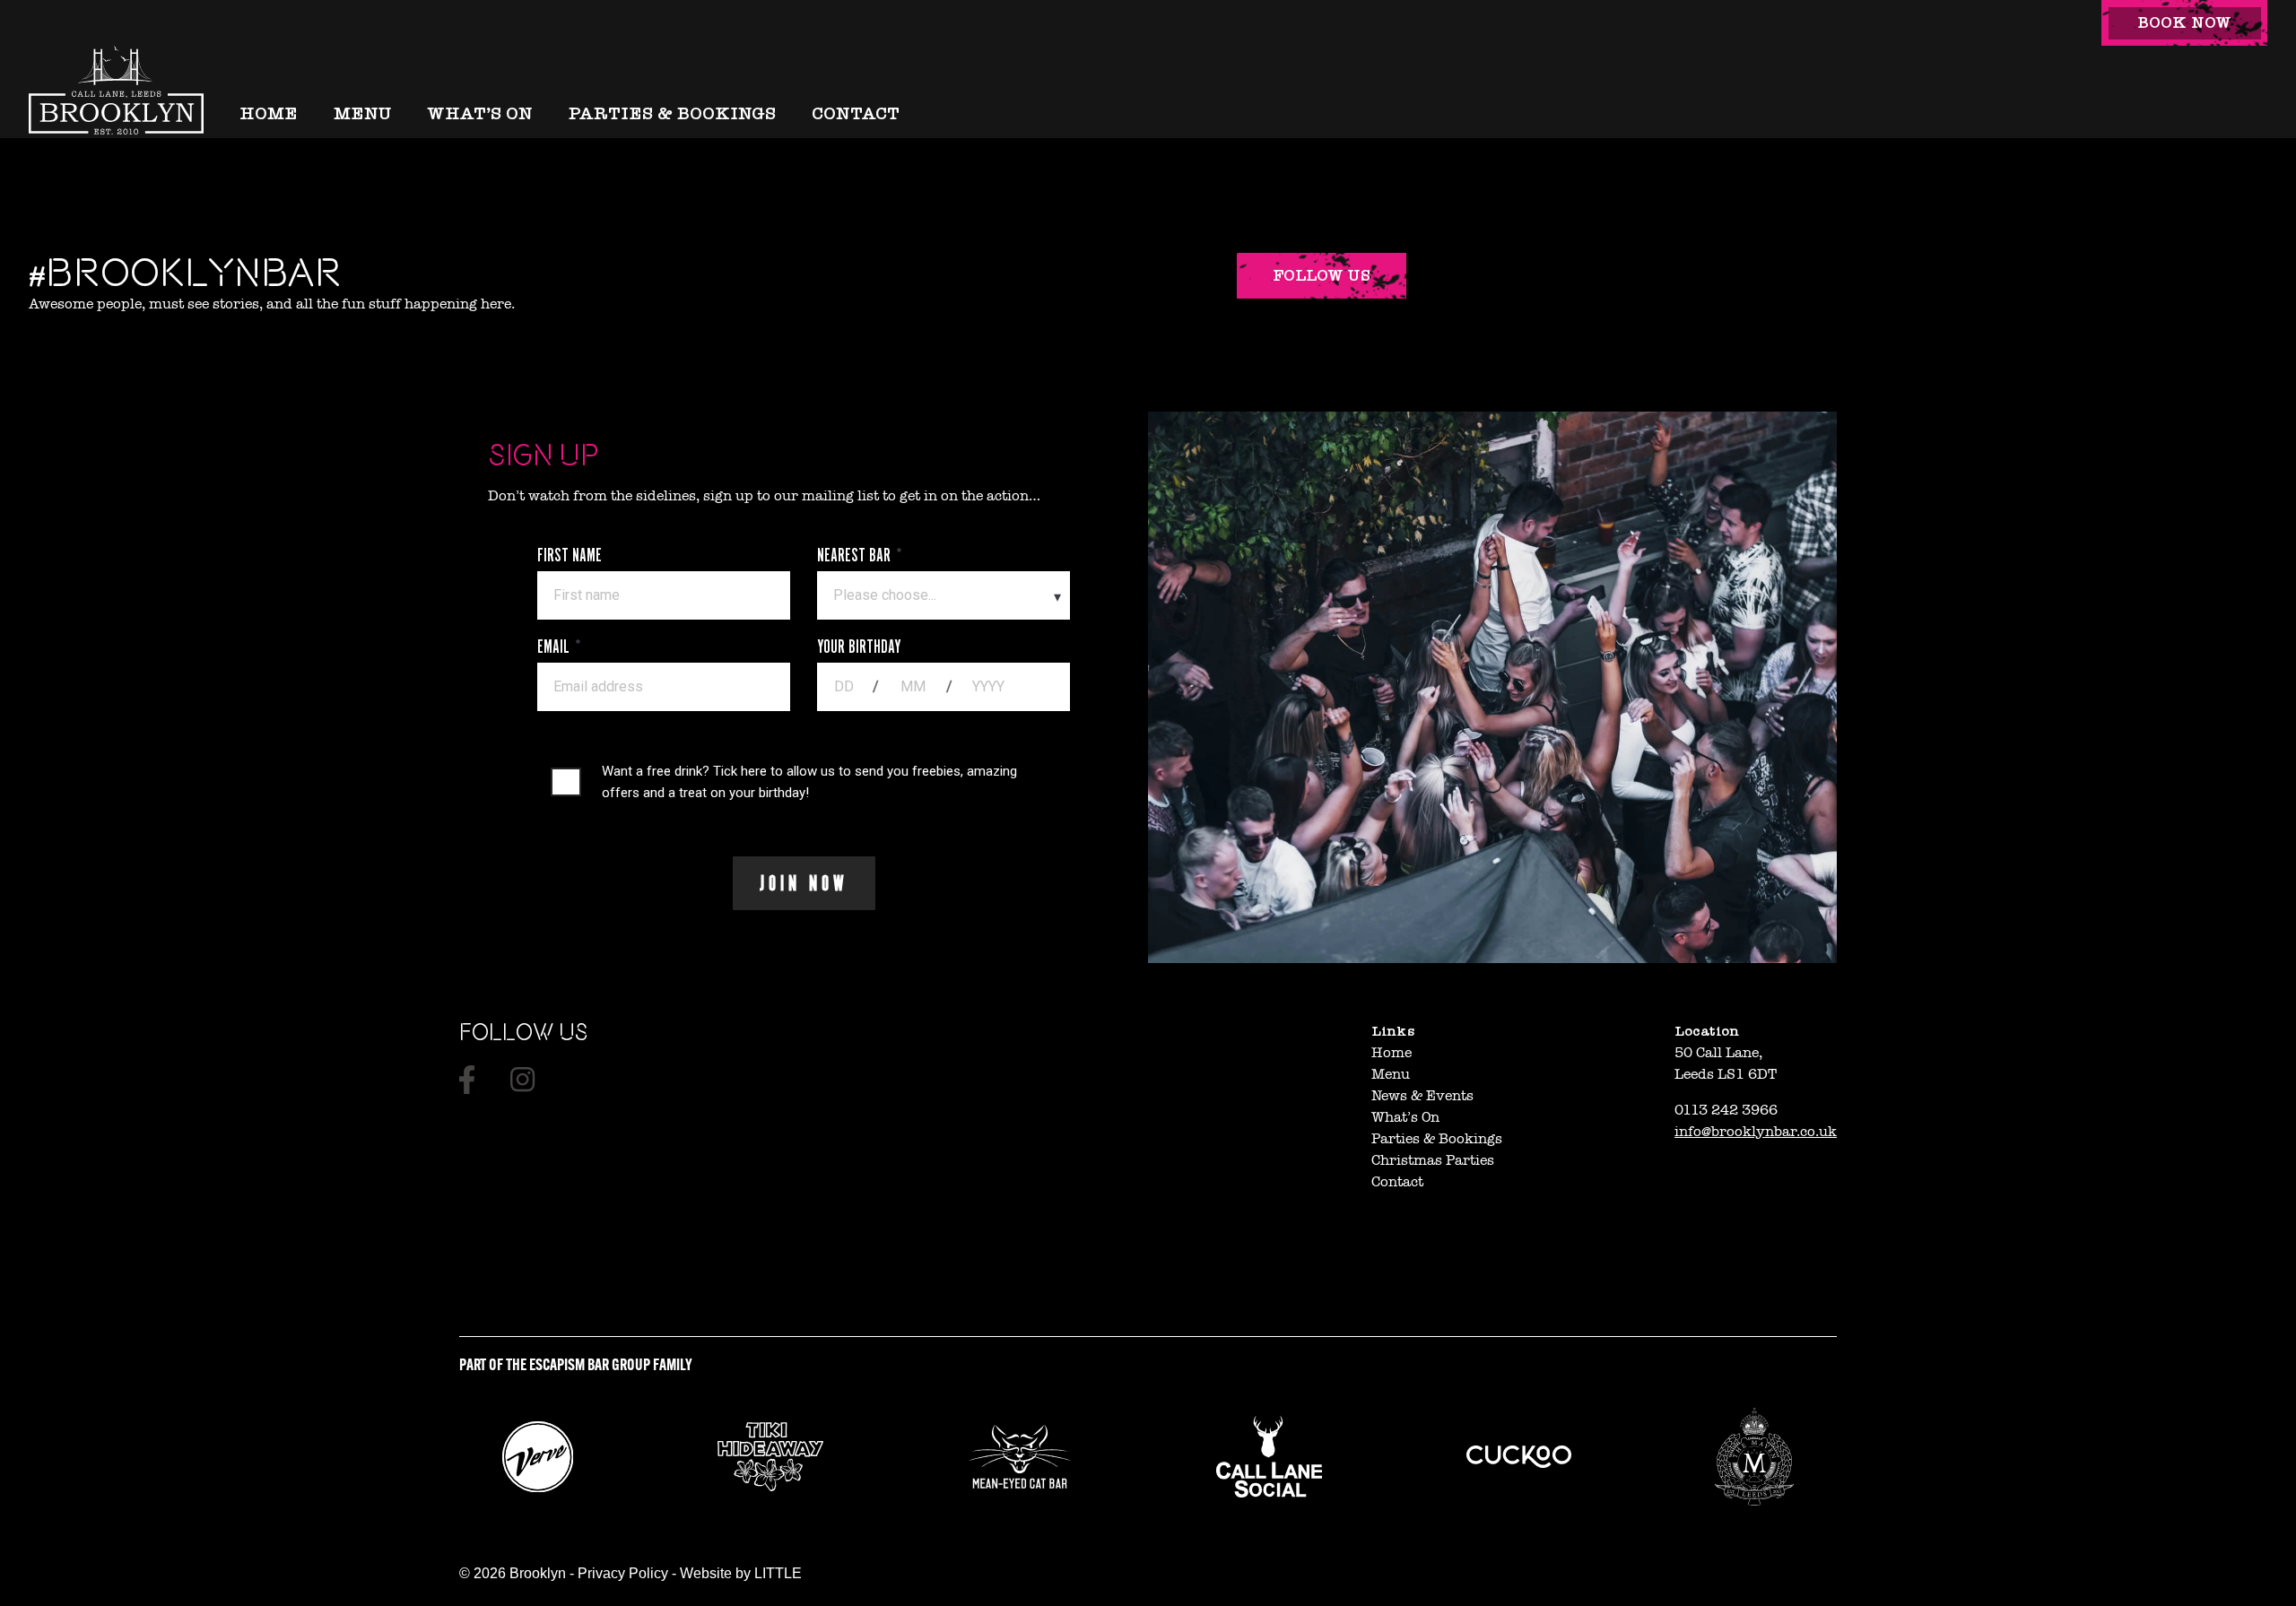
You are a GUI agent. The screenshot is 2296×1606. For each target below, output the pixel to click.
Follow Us (1322, 276)
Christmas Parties (1433, 1160)
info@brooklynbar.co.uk (1756, 1132)
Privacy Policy (623, 1573)
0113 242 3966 (1726, 1110)
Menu (363, 113)
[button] (2184, 23)
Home (269, 113)
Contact (856, 113)
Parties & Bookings (672, 113)
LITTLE (778, 1573)
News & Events (1422, 1096)
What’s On (480, 113)
